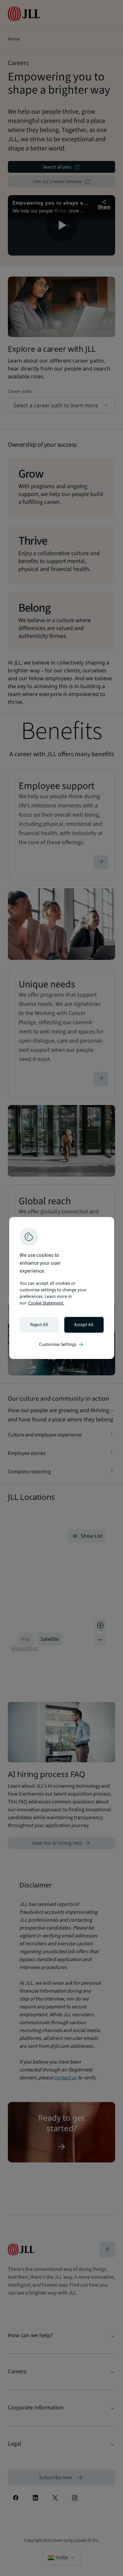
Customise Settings (62, 1344)
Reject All (39, 1325)
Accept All (84, 1325)
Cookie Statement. (46, 1303)
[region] (62, 1288)
